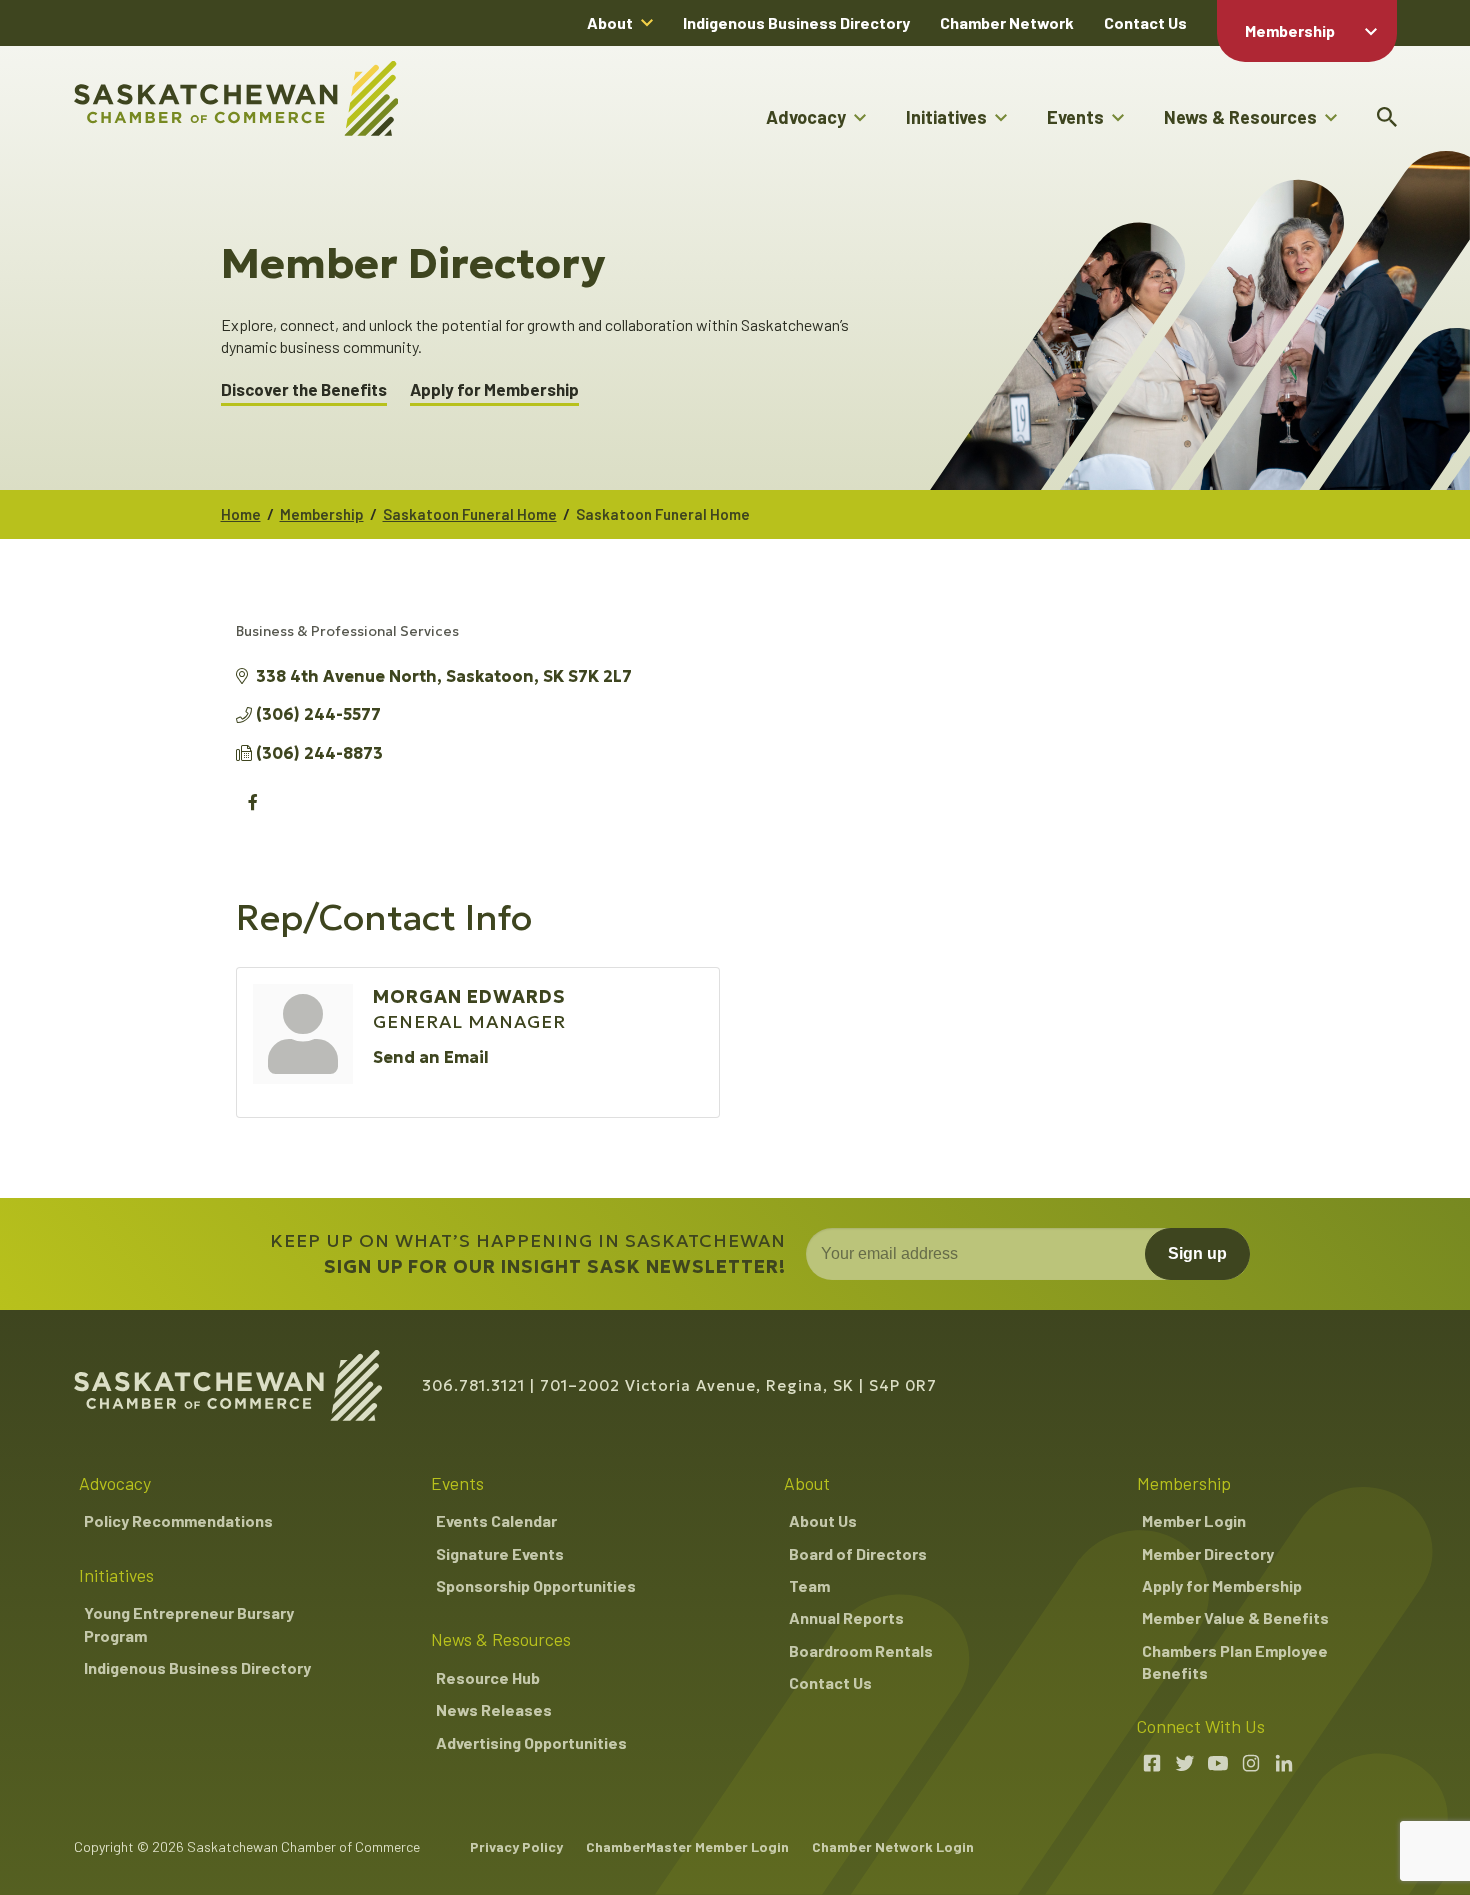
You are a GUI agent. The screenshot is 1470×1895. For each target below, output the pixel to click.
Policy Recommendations (178, 1520)
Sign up (1197, 1253)
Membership (1290, 30)
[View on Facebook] (253, 813)
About (610, 22)
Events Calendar (496, 1520)
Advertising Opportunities (531, 1742)
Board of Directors (858, 1553)
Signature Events (500, 1553)
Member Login (1194, 1520)
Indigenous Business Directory (796, 22)
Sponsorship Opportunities (536, 1585)
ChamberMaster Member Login (687, 1846)
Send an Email (431, 1057)
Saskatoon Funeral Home (470, 514)
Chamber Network (1007, 22)
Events (1075, 117)
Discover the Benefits (304, 389)
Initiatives (946, 117)
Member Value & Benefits (1235, 1617)
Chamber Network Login (893, 1846)
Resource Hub (488, 1677)
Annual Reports (846, 1617)
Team (809, 1585)
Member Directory (1208, 1553)
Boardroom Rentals (861, 1650)
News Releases (494, 1709)
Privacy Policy (516, 1846)
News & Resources (1240, 117)
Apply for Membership (494, 389)
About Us (823, 1520)
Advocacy (806, 117)
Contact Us (1145, 22)
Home (241, 514)
